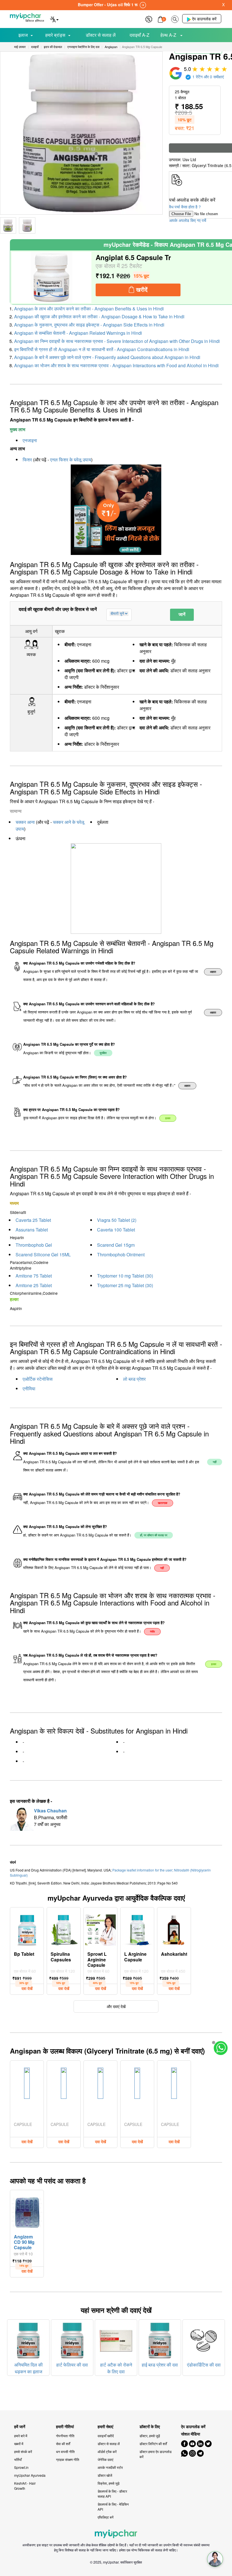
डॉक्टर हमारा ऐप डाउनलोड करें (155, 2454)
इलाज (23, 35)
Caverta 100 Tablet (116, 1230)
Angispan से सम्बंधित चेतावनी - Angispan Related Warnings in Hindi (78, 333)
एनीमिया (29, 1389)
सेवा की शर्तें (63, 2444)
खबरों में (19, 2444)
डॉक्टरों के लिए (150, 2427)
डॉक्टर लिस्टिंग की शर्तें (153, 2444)
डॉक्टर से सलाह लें (101, 35)
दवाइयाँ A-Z (139, 35)
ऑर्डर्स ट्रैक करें (107, 2451)
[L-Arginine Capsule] (137, 1929)
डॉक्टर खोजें (105, 2475)
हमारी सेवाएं (105, 2427)
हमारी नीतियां (65, 2427)
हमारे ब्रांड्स (55, 35)
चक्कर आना (25, 822)
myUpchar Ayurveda (30, 2475)
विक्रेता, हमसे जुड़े (109, 2483)
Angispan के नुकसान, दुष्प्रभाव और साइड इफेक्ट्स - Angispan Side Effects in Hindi (89, 325)
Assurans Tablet (32, 1230)
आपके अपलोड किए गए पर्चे (188, 220)
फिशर (27, 460)
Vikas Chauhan (50, 1811)
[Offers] (149, 19)
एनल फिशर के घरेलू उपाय (71, 460)
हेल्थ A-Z (169, 35)
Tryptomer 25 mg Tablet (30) (125, 1285)
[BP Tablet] (27, 1929)
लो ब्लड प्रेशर (134, 1379)
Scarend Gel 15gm (116, 1245)
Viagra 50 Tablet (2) (117, 1220)
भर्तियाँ (18, 2459)
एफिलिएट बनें (106, 2517)
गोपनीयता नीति (65, 2436)
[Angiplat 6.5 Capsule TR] (51, 277)
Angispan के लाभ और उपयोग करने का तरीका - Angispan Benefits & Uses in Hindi (89, 309)
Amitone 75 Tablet (34, 1276)
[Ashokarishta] (174, 1929)
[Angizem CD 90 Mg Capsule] (27, 2211)
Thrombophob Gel (34, 1245)
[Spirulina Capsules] (64, 1929)
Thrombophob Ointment (121, 1254)
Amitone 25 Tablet (34, 1285)
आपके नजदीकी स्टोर (110, 2467)
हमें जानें (20, 2427)
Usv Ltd (189, 159)
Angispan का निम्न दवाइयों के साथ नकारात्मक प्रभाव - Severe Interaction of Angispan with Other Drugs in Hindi (117, 341)
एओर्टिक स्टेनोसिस (38, 1379)
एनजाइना (30, 440)
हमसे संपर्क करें (23, 2451)
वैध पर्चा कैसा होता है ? (185, 207)
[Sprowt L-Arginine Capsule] (100, 1929)
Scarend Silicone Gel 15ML (43, 1254)
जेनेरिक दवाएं (105, 2459)
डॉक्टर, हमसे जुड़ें (150, 2436)
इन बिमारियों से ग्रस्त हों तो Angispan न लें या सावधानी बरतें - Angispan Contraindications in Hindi (102, 349)
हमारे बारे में (21, 2436)
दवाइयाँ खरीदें (106, 2436)
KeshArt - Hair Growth (25, 2486)
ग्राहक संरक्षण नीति (68, 2459)
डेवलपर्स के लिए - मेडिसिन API (113, 2507)
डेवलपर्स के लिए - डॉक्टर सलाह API (112, 2494)
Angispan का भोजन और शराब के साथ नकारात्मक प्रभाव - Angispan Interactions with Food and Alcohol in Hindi (116, 365)
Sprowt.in (21, 2467)
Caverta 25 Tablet (33, 1220)
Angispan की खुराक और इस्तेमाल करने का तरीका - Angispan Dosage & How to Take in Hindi (99, 316)
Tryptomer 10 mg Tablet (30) (125, 1276)
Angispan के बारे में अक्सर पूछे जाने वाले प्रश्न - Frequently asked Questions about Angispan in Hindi (107, 357)
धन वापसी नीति (65, 2451)
